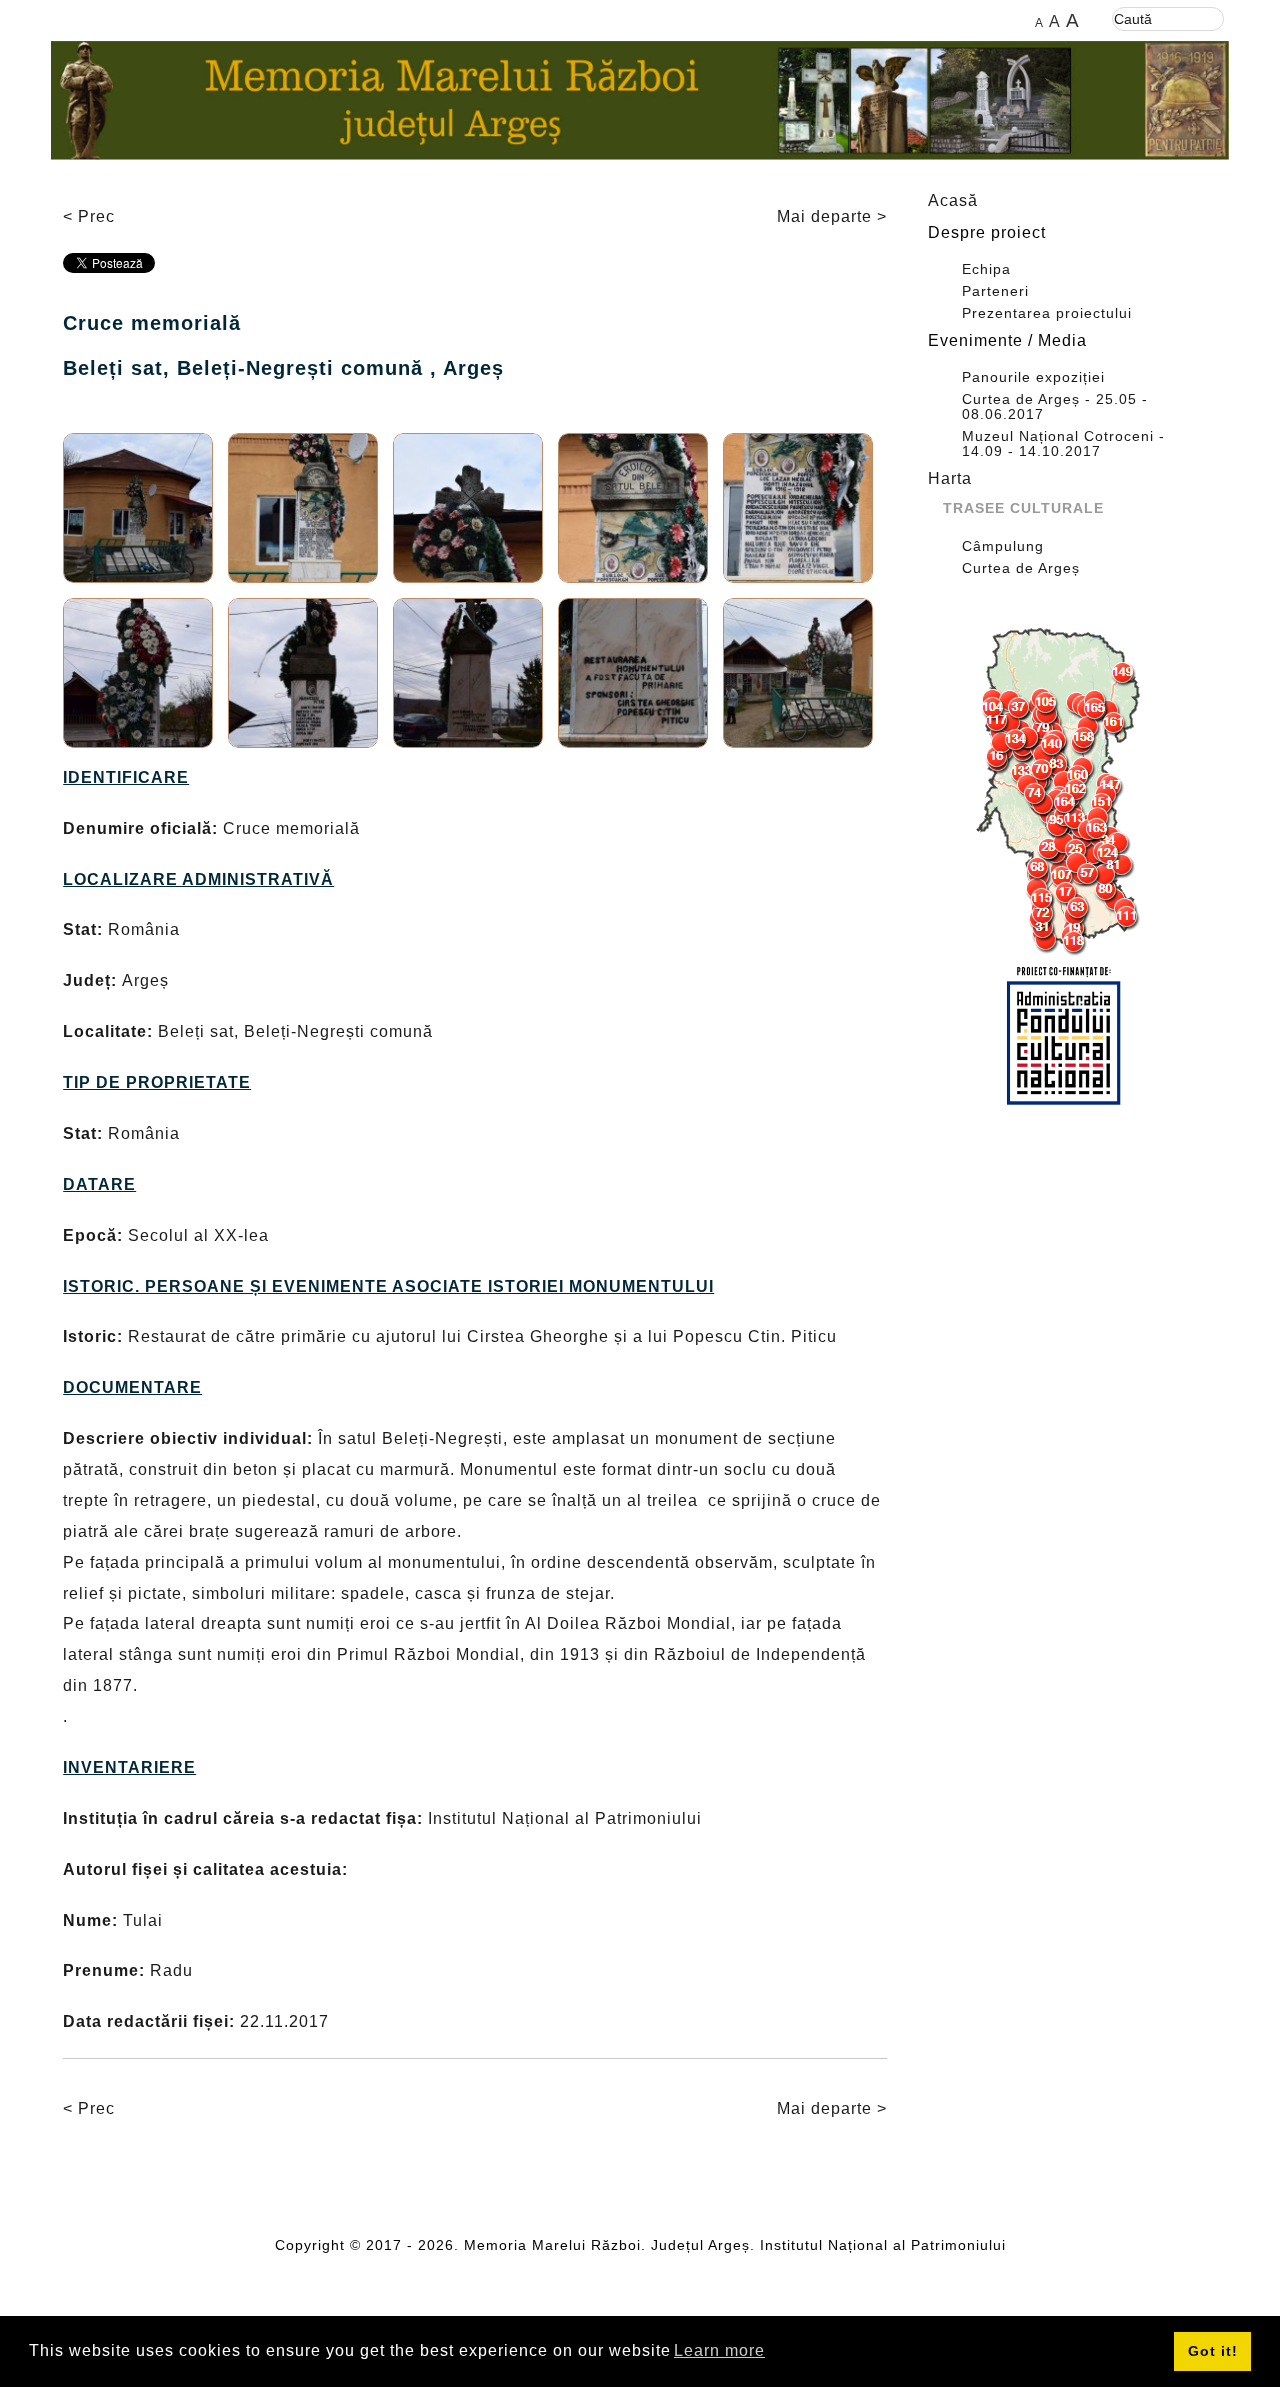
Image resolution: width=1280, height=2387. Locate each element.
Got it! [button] (1213, 2351)
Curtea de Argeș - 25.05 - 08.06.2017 (1055, 407)
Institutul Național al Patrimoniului (883, 2245)
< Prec (89, 216)
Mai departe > (832, 216)
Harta (950, 478)
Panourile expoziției (1033, 377)
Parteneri (995, 291)
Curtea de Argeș (1021, 568)
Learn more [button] (719, 2350)
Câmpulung (1003, 546)
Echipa (986, 269)
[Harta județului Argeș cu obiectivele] (1064, 792)
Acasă (953, 200)
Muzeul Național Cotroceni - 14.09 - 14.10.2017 (1063, 444)
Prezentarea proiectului (1047, 313)
